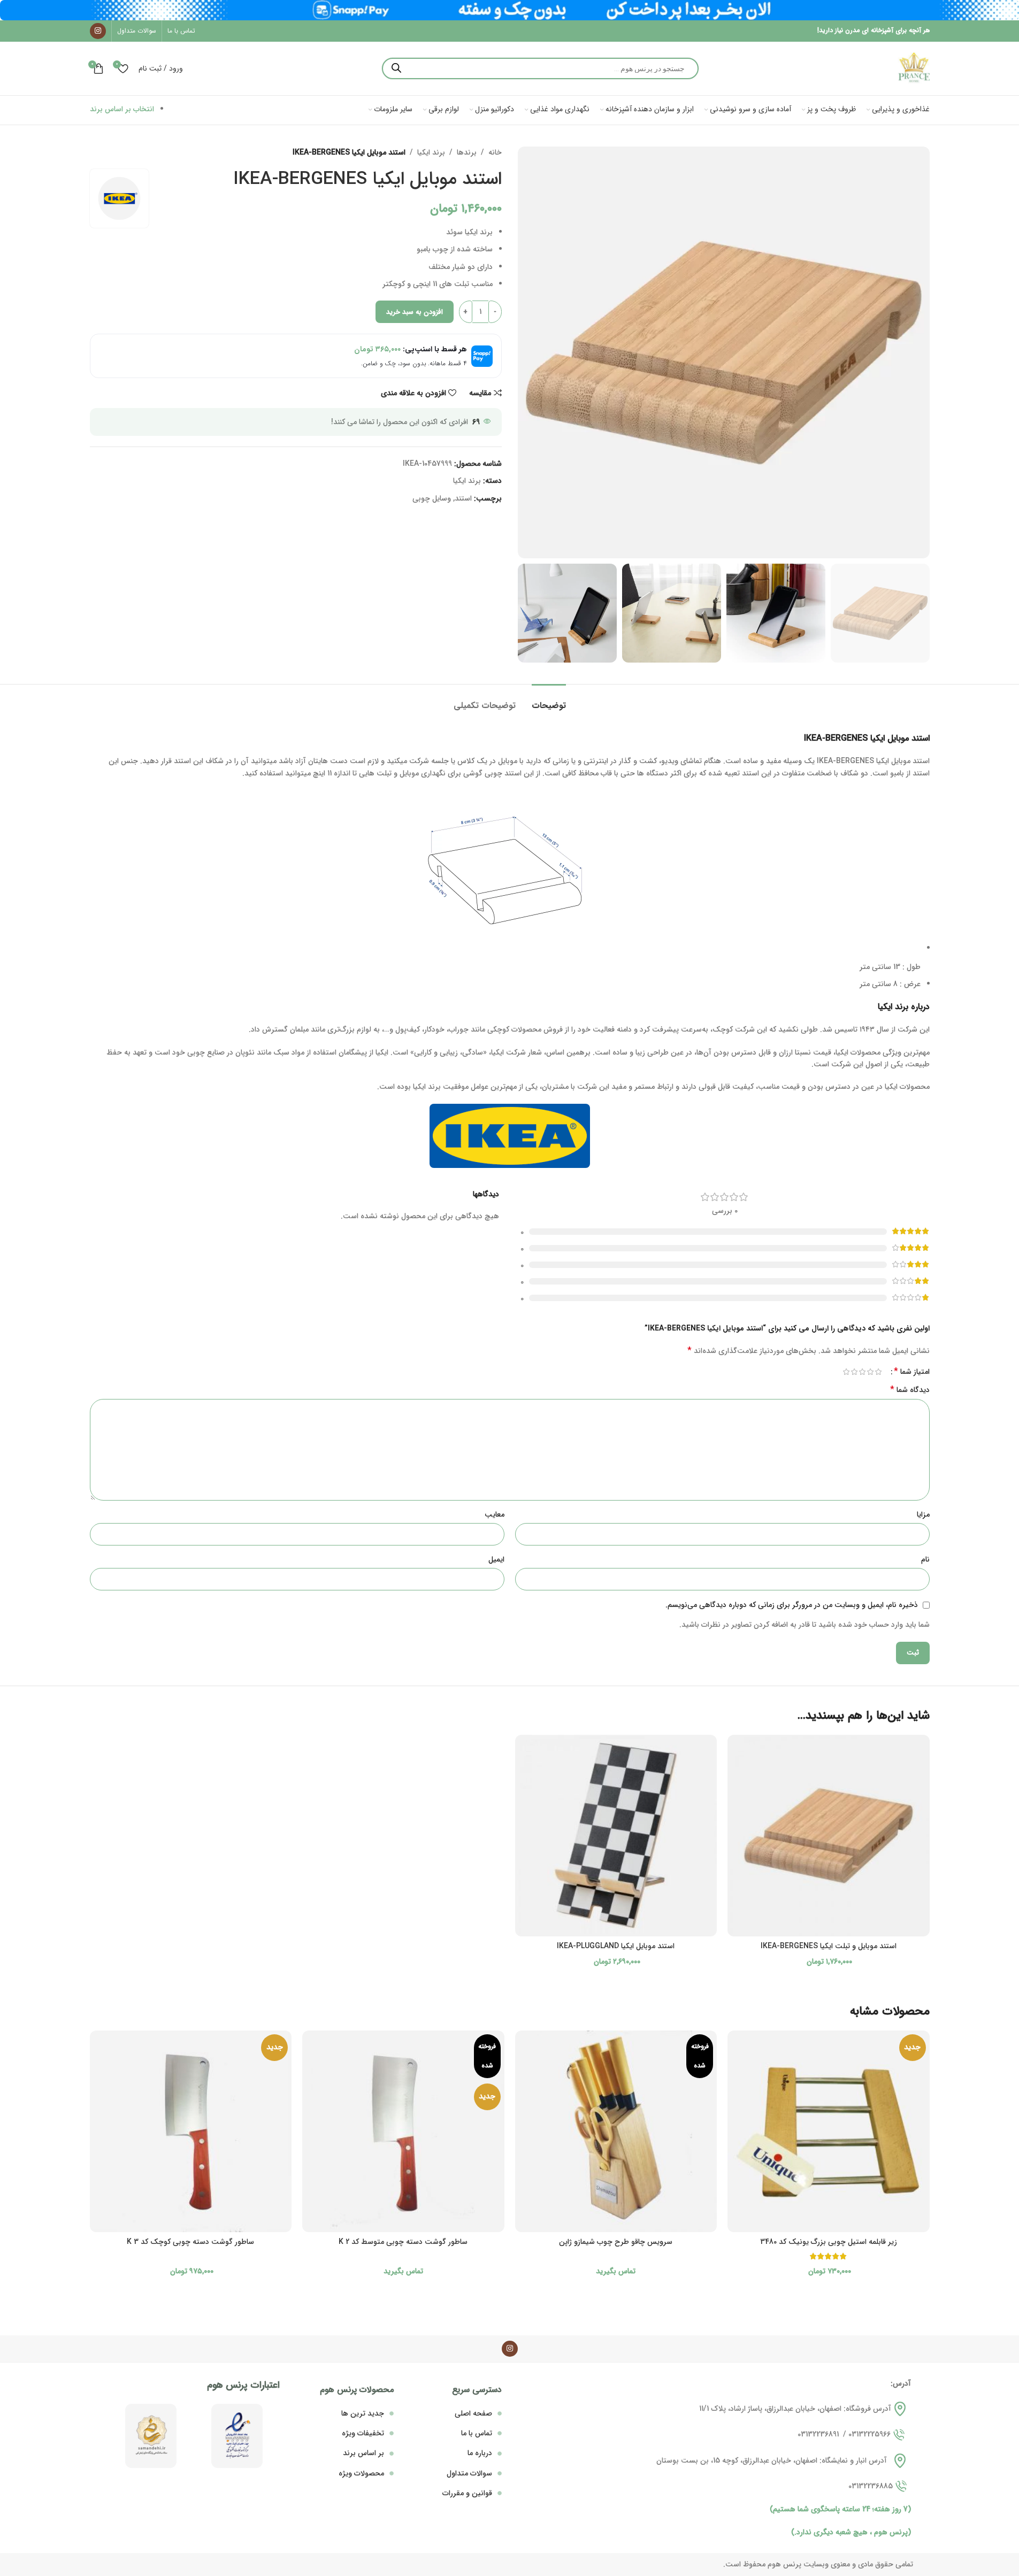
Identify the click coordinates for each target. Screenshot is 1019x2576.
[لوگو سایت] (914, 68)
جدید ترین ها (363, 2413)
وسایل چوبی (432, 498)
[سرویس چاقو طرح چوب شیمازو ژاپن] (616, 2132)
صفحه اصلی (473, 2413)
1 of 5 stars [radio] (879, 1372)
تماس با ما (477, 2433)
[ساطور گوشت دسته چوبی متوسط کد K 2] (403, 2132)
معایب (495, 1514)
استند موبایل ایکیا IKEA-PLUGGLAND (616, 1946)
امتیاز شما (912, 1372)
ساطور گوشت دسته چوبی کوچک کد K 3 (190, 2242)
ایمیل (496, 1559)
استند (463, 498)
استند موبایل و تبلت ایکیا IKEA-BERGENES (829, 1946)
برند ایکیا (431, 152)
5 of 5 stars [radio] (846, 1372)
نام (925, 1559)
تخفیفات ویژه (363, 2433)
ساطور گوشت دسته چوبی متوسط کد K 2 (403, 2242)
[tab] (549, 700)
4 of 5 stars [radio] (855, 1372)
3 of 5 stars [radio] (863, 1372)
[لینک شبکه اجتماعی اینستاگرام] (98, 31)
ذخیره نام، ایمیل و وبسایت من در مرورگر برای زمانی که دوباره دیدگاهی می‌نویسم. (792, 1605)
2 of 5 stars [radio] (871, 1372)
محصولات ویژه (361, 2473)
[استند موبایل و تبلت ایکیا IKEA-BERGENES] (829, 1836)
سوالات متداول (469, 2473)
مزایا (923, 1514)
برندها (467, 152)
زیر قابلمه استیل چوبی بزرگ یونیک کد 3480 (829, 2242)
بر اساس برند (363, 2453)
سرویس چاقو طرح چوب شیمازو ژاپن (616, 2242)
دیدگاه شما (910, 1390)
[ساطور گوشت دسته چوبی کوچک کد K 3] (191, 2132)
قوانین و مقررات (467, 2493)
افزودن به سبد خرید (415, 312)
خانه (495, 152)
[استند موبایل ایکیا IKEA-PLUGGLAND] (616, 1836)
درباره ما (480, 2453)
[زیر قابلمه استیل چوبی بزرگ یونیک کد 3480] (829, 2132)
